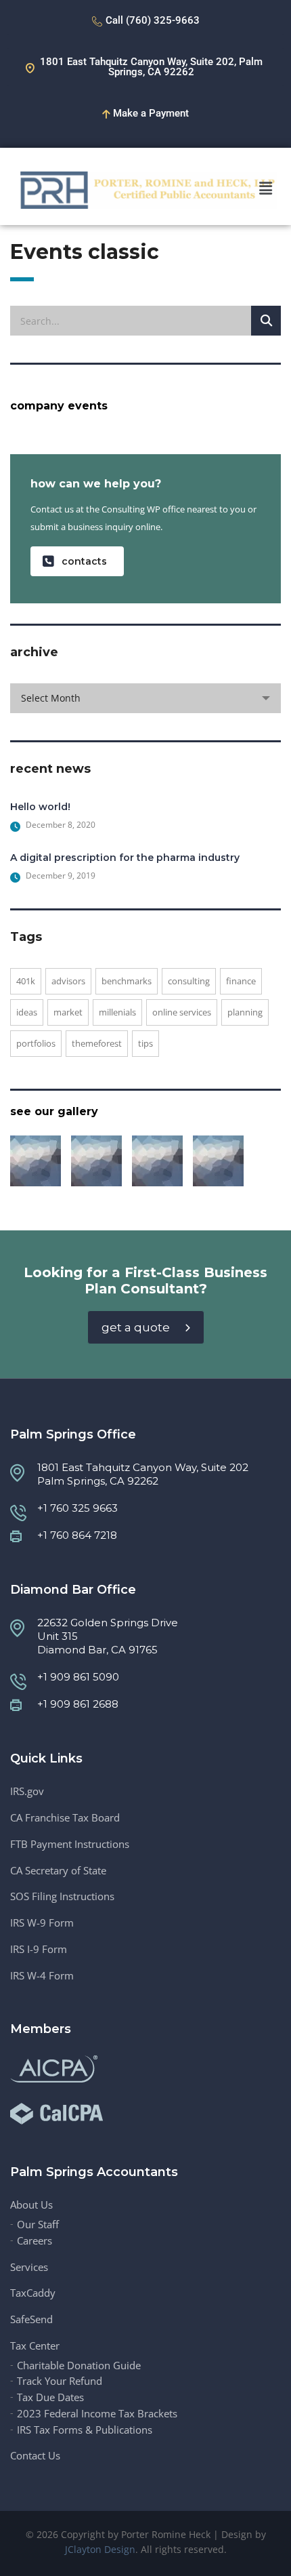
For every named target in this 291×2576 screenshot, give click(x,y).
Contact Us (35, 2456)
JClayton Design (100, 2549)
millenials (117, 1012)
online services (182, 1012)
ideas (27, 1012)
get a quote (136, 1327)
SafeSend (31, 2319)
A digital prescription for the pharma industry (125, 858)
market (68, 1012)
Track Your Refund (60, 2381)
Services (29, 2267)
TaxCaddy (33, 2293)
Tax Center (35, 2346)
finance (241, 981)
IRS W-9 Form (42, 1923)
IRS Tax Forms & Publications (85, 2430)
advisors (68, 981)
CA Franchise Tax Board (65, 1818)
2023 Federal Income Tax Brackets (97, 2414)
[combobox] (145, 698)
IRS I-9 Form (39, 1949)
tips (145, 1043)
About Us (31, 2205)
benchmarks (127, 981)
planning (245, 1012)
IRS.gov (27, 1791)
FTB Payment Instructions (70, 1844)
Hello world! (40, 807)
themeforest (97, 1043)
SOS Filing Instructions (62, 1896)
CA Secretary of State (58, 1871)
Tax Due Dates (50, 2397)
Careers (35, 2241)
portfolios (36, 1043)
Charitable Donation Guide (79, 2366)
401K (26, 981)
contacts (84, 561)
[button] (266, 188)
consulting (189, 981)
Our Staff (38, 2225)
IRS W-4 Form (42, 1976)
